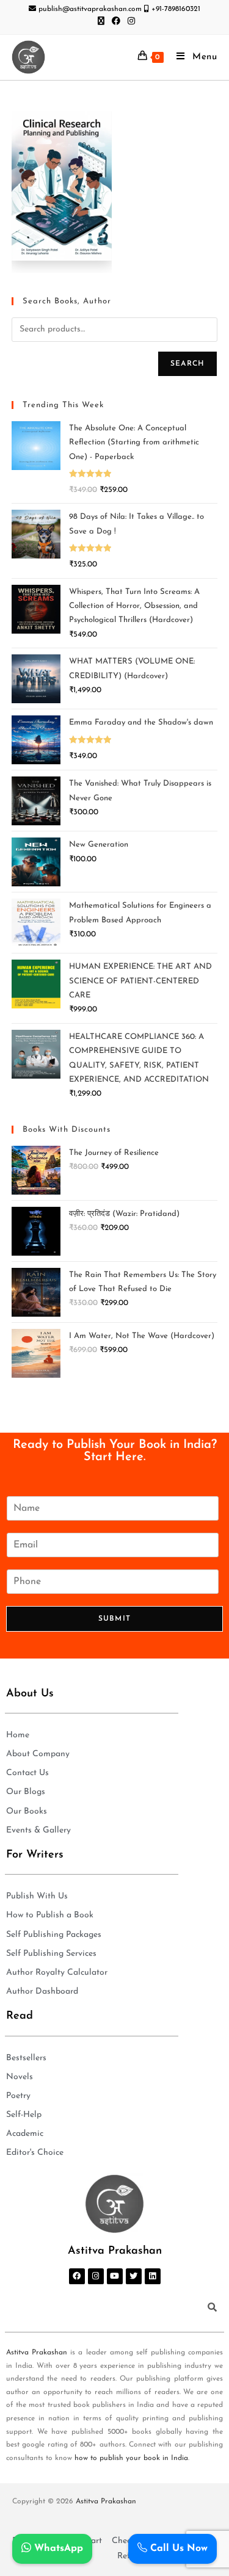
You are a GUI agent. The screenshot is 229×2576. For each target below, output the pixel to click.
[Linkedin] (153, 2276)
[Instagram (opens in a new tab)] (129, 22)
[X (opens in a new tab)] (101, 22)
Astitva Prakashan (37, 2353)
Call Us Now (177, 2549)
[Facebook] (77, 2276)
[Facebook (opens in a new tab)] (116, 22)
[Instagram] (96, 2276)
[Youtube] (115, 2276)
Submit (114, 1619)
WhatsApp (57, 2549)
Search (187, 364)
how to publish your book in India (131, 2458)
